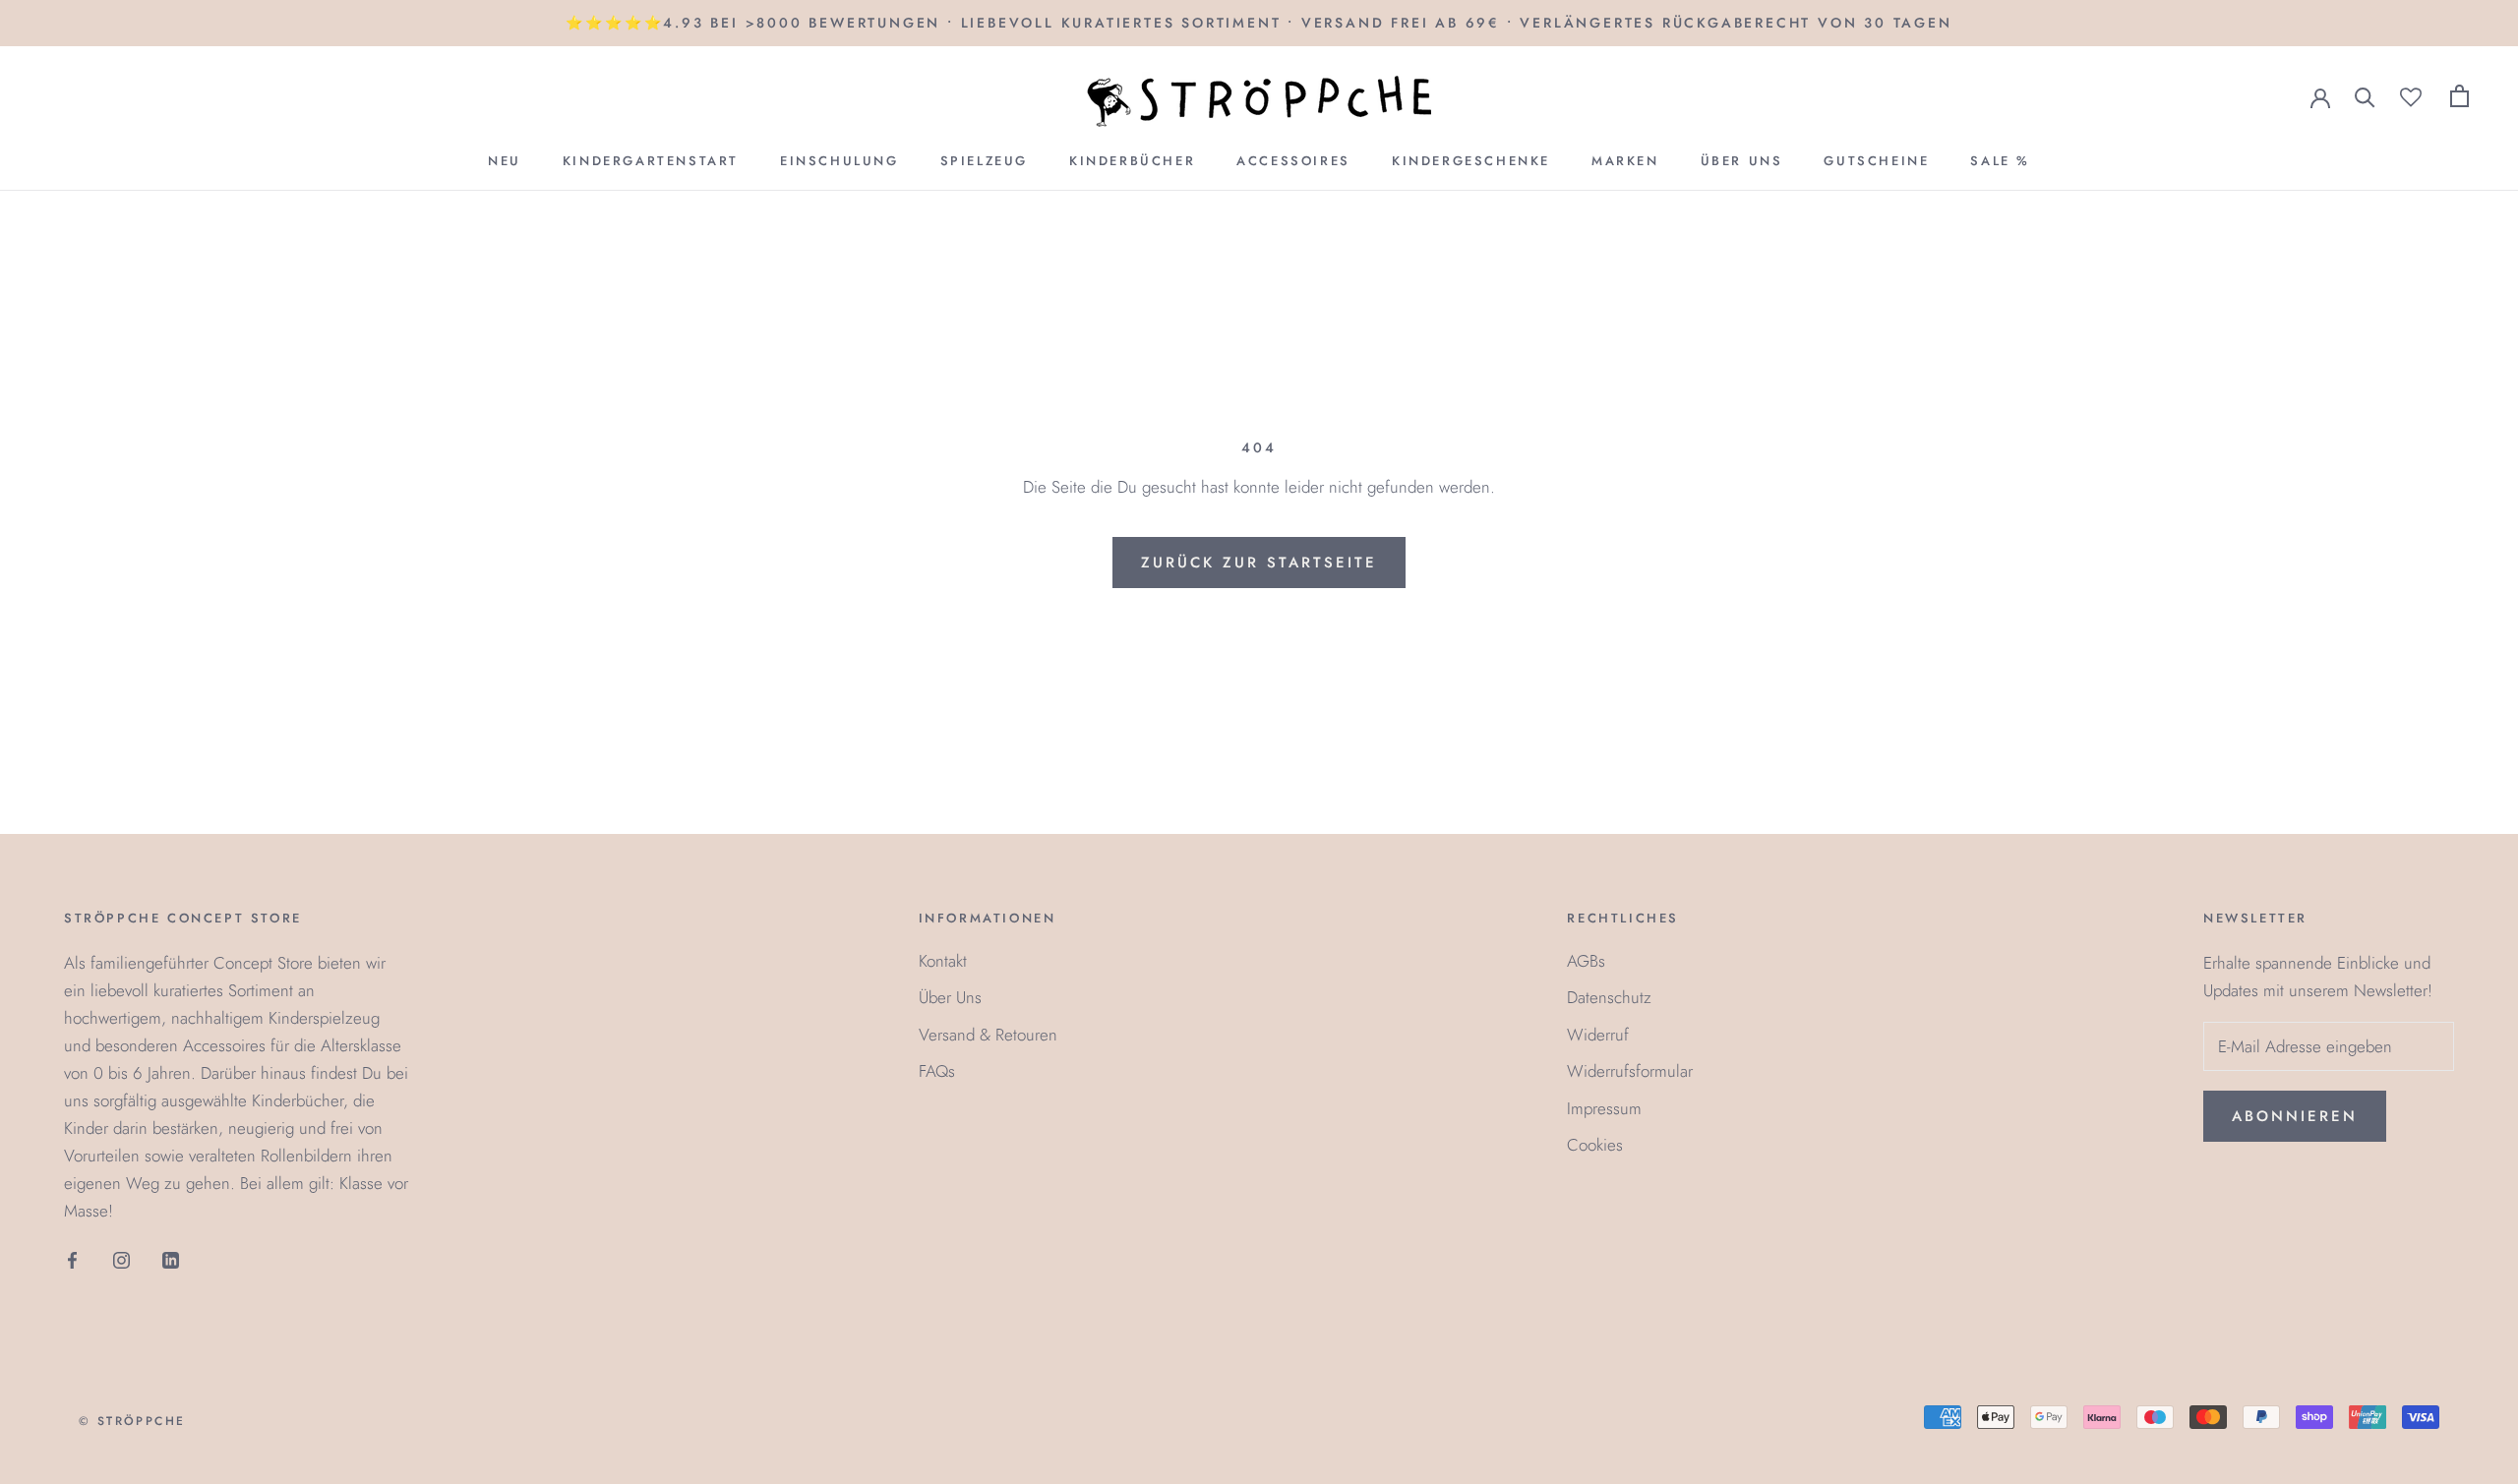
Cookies (1595, 1145)
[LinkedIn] (171, 1258)
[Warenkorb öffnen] (2459, 96)
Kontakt (943, 961)
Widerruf (1598, 1035)
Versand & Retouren (988, 1035)
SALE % (2000, 161)
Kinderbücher (1132, 161)
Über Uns (1742, 161)
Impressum (1604, 1108)
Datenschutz (1609, 997)
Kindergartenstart (651, 161)
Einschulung (839, 161)
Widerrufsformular (1630, 1071)
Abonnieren (2295, 1116)
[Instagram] (121, 1258)
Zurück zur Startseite (1259, 563)
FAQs (937, 1071)
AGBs (1586, 961)
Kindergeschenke (1471, 161)
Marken (1625, 161)
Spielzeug (984, 161)
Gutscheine (1876, 161)
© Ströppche (132, 1421)
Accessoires (1293, 161)
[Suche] (2365, 96)
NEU (505, 161)
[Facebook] (72, 1258)
